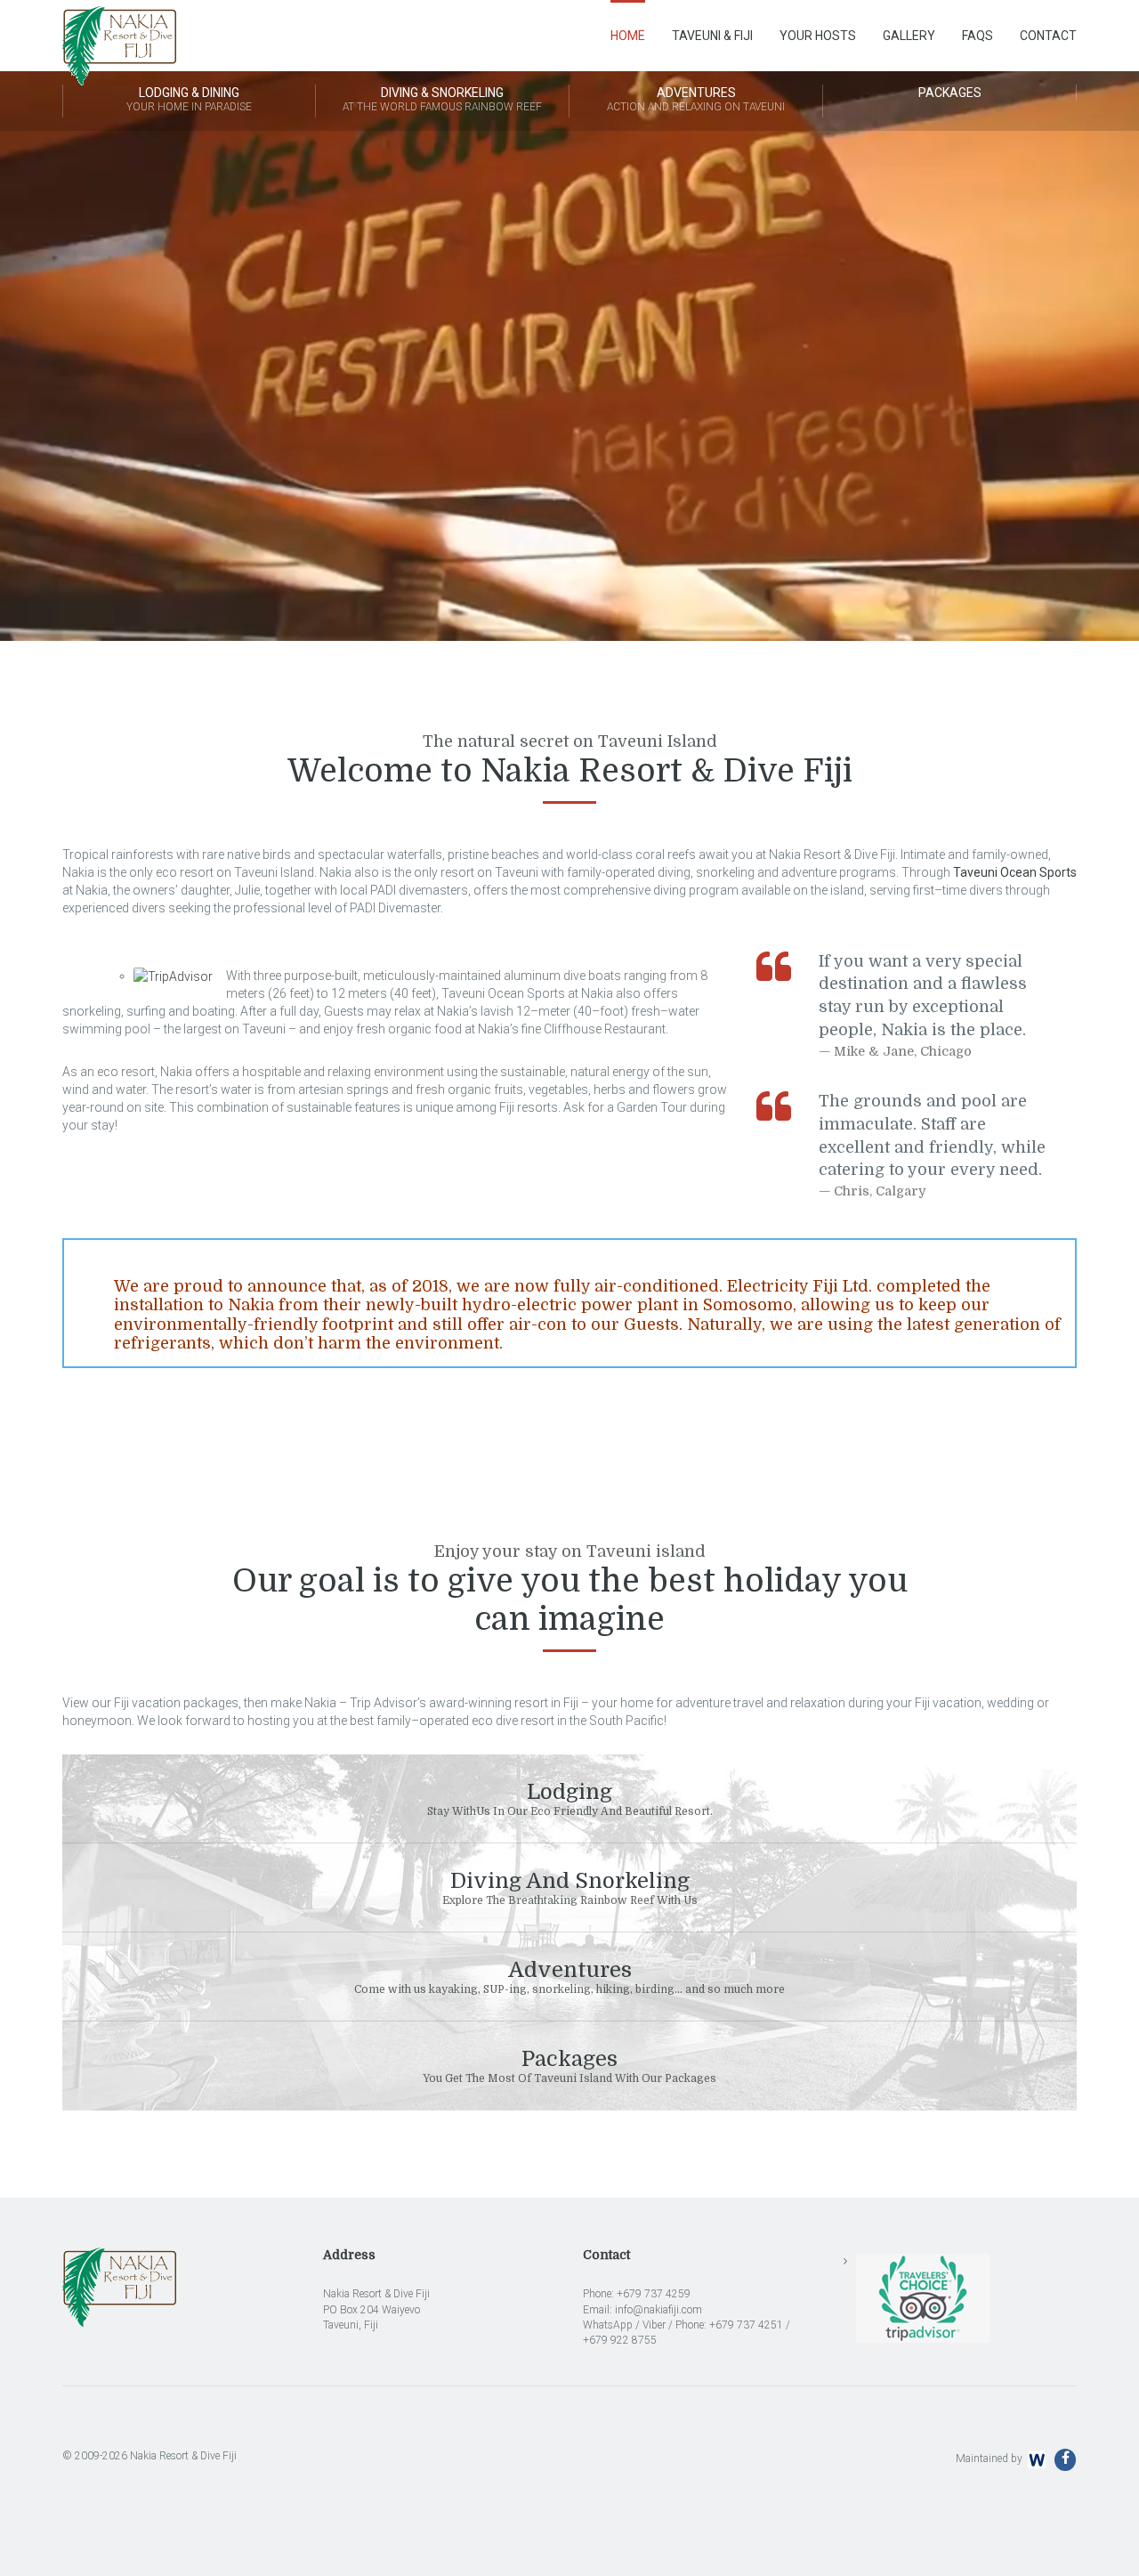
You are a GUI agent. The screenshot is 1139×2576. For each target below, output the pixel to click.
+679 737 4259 (654, 2294)
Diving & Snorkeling (442, 99)
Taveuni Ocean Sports (1015, 872)
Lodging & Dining (189, 99)
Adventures (696, 99)
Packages (950, 93)
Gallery (909, 36)
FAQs (977, 36)
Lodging (570, 1798)
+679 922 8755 (620, 2340)
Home (628, 36)
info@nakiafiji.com (658, 2310)
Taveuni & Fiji (712, 36)
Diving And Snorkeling (570, 1887)
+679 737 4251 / (750, 2325)
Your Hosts (818, 36)
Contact (1048, 36)
